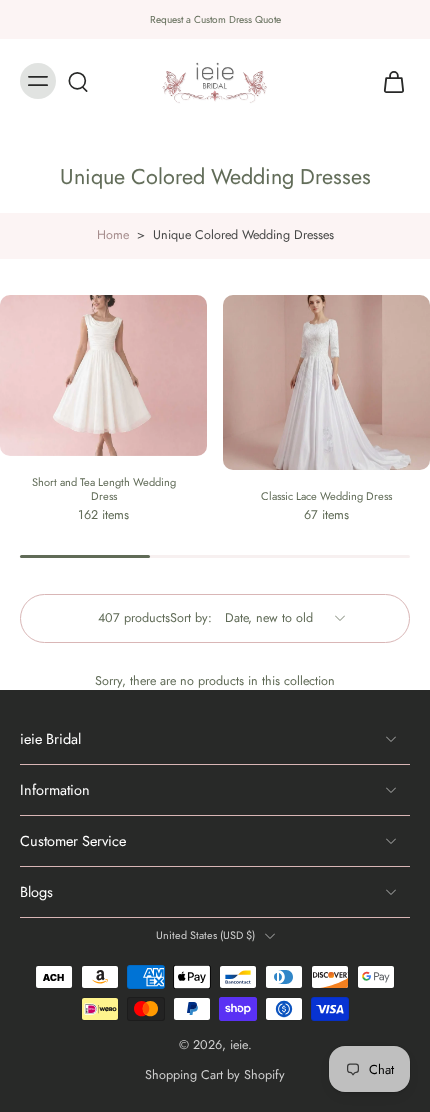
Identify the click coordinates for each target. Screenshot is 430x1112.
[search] (78, 81)
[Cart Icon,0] (388, 81)
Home (113, 235)
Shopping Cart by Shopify (215, 1075)
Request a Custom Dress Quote (215, 19)
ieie (239, 1045)
